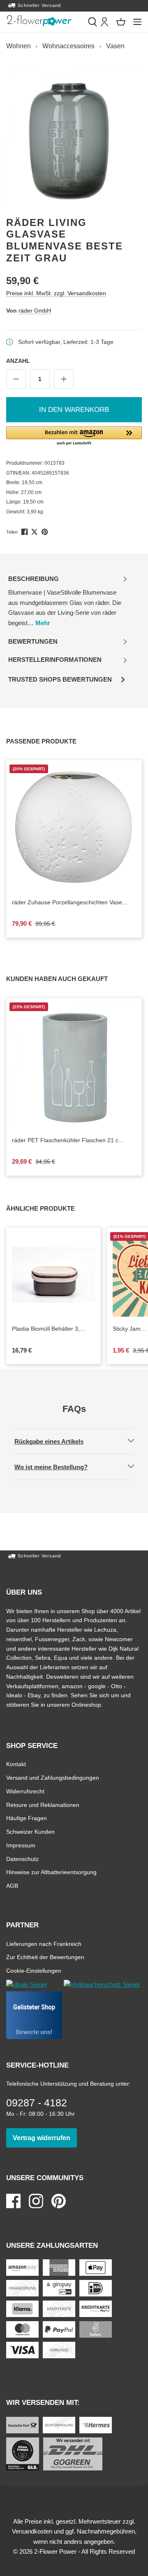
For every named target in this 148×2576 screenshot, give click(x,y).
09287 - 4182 (37, 2103)
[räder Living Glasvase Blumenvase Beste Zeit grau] (74, 136)
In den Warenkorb (74, 410)
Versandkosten (32, 2531)
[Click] (39, 21)
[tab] (68, 601)
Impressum (21, 1845)
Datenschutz (22, 1859)
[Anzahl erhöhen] (64, 379)
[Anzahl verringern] (16, 379)
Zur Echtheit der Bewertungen (45, 1957)
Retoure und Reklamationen (43, 1805)
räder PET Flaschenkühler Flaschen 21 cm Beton (68, 1141)
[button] (74, 436)
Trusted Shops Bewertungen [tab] (60, 682)
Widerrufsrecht (25, 1791)
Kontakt (16, 1764)
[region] (74, 136)
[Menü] (137, 22)
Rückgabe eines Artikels (56, 1441)
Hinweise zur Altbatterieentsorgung (51, 1872)
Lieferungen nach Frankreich (44, 1944)
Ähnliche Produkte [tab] (50, 1208)
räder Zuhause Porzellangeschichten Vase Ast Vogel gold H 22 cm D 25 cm (72, 903)
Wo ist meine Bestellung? (58, 1467)
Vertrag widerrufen (45, 2138)
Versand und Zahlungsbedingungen (53, 1777)
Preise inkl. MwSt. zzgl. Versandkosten (56, 293)
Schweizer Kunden (30, 1831)
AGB (12, 1886)
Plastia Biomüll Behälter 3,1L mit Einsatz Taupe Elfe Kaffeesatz (49, 1329)
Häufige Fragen (27, 1818)
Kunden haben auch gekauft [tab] (66, 979)
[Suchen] (92, 22)
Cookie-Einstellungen (34, 1970)
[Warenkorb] (121, 22)
